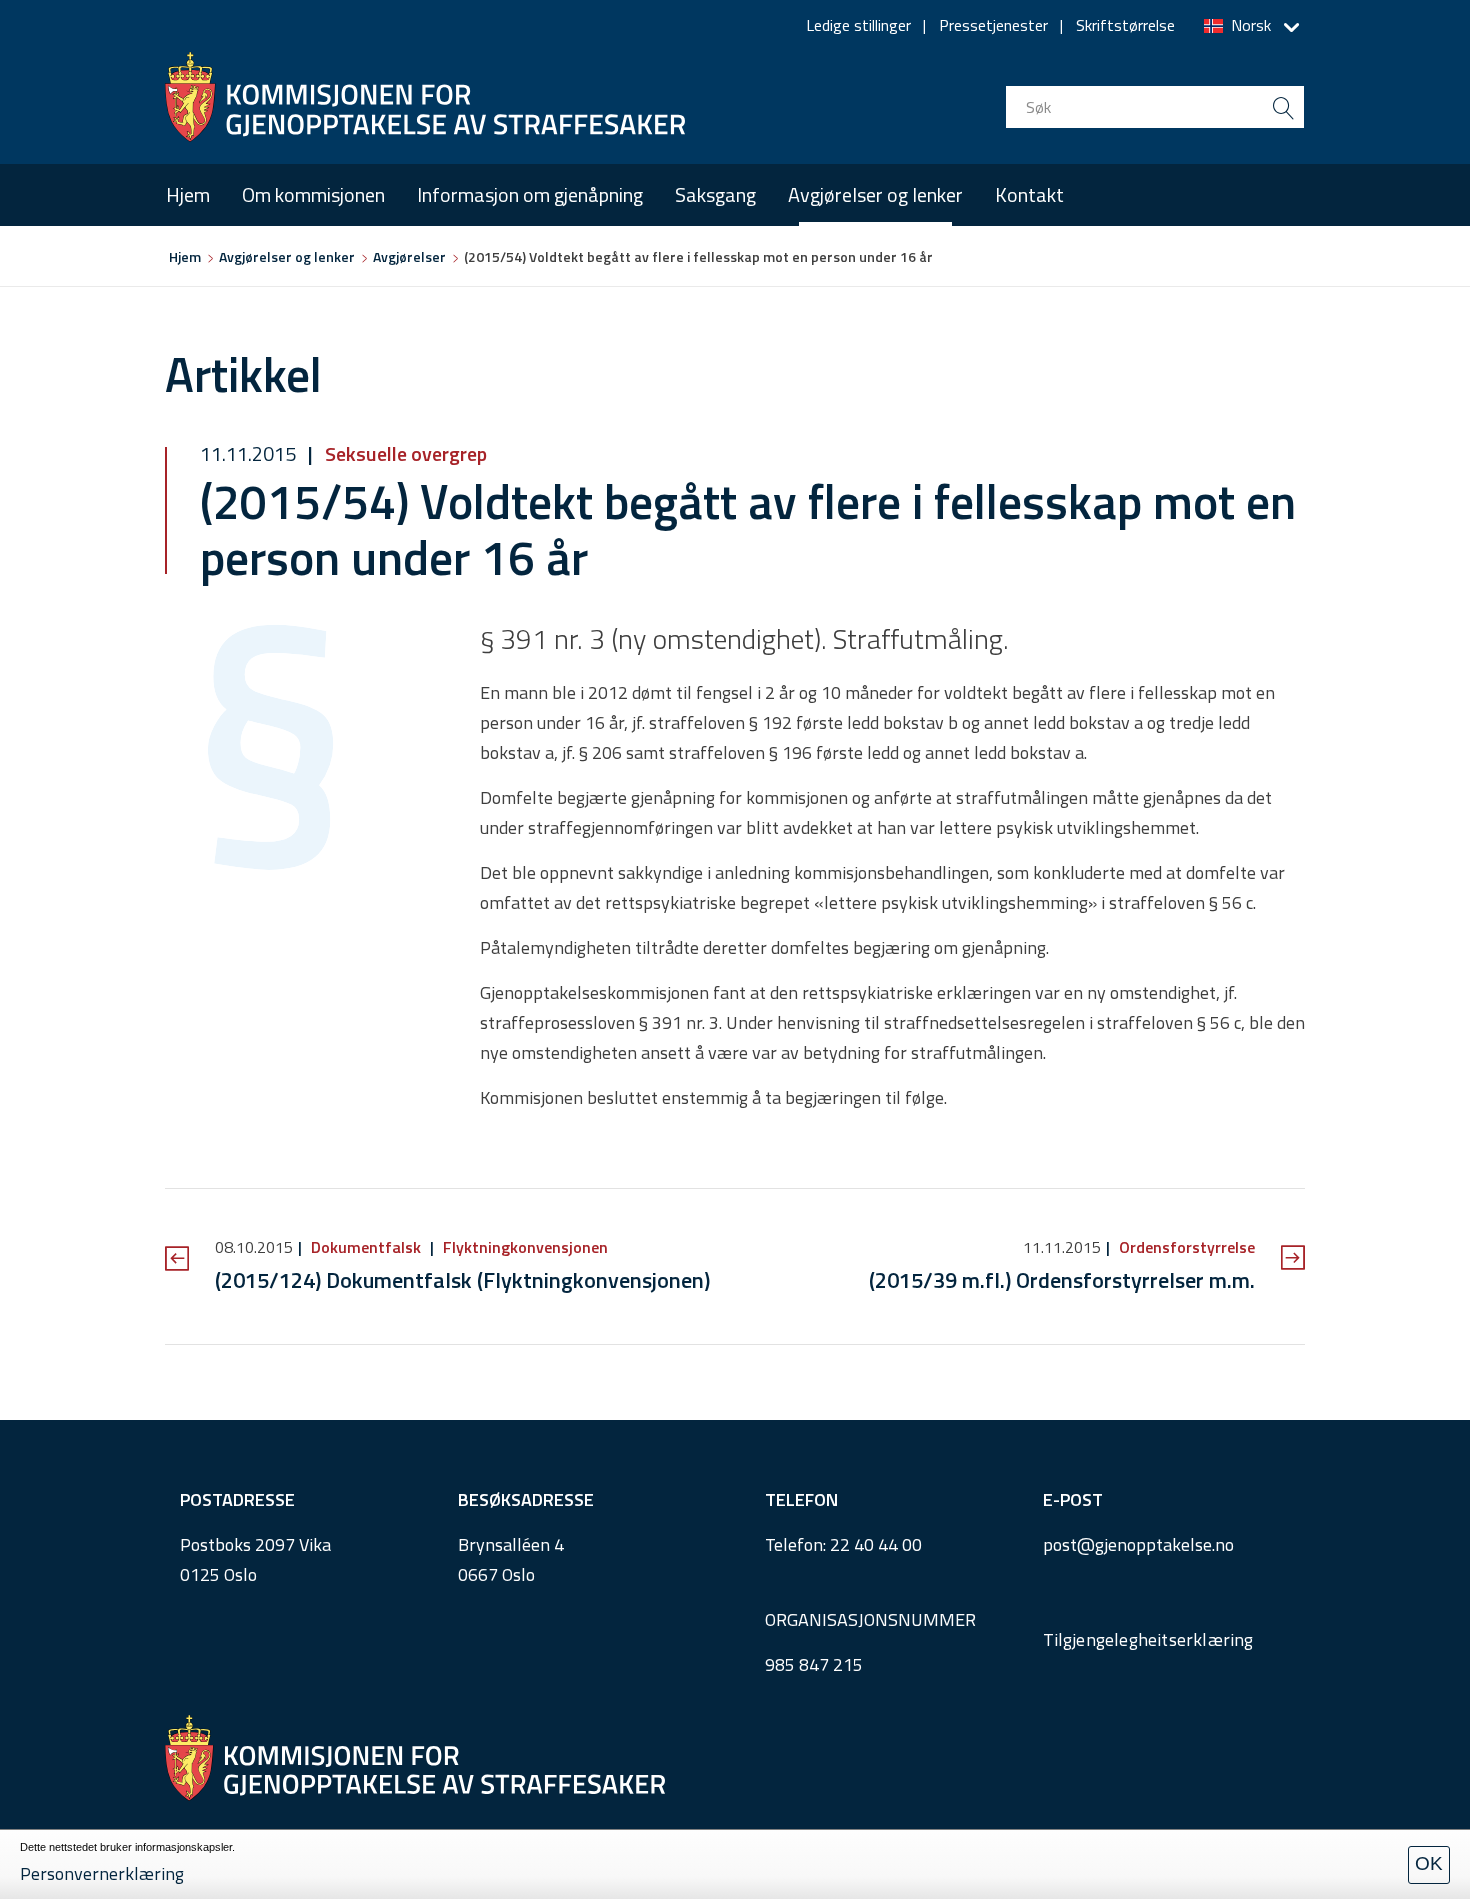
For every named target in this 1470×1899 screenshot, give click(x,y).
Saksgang (715, 194)
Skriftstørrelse (1125, 25)
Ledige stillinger (858, 25)
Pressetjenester (993, 25)
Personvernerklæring (102, 1873)
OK (1429, 1863)
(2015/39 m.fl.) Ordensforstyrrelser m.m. (1062, 1280)
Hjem (188, 194)
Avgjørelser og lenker (875, 194)
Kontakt (1029, 194)
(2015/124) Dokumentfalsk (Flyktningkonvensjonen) (462, 1280)
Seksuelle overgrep (404, 453)
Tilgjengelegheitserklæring (1148, 1639)
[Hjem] (425, 97)
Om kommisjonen (313, 194)
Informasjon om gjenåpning (530, 194)
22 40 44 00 (876, 1544)
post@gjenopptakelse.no (1138, 1544)
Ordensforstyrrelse (1185, 1247)
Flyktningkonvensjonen (523, 1247)
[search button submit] (1283, 107)
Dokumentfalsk (366, 1247)
